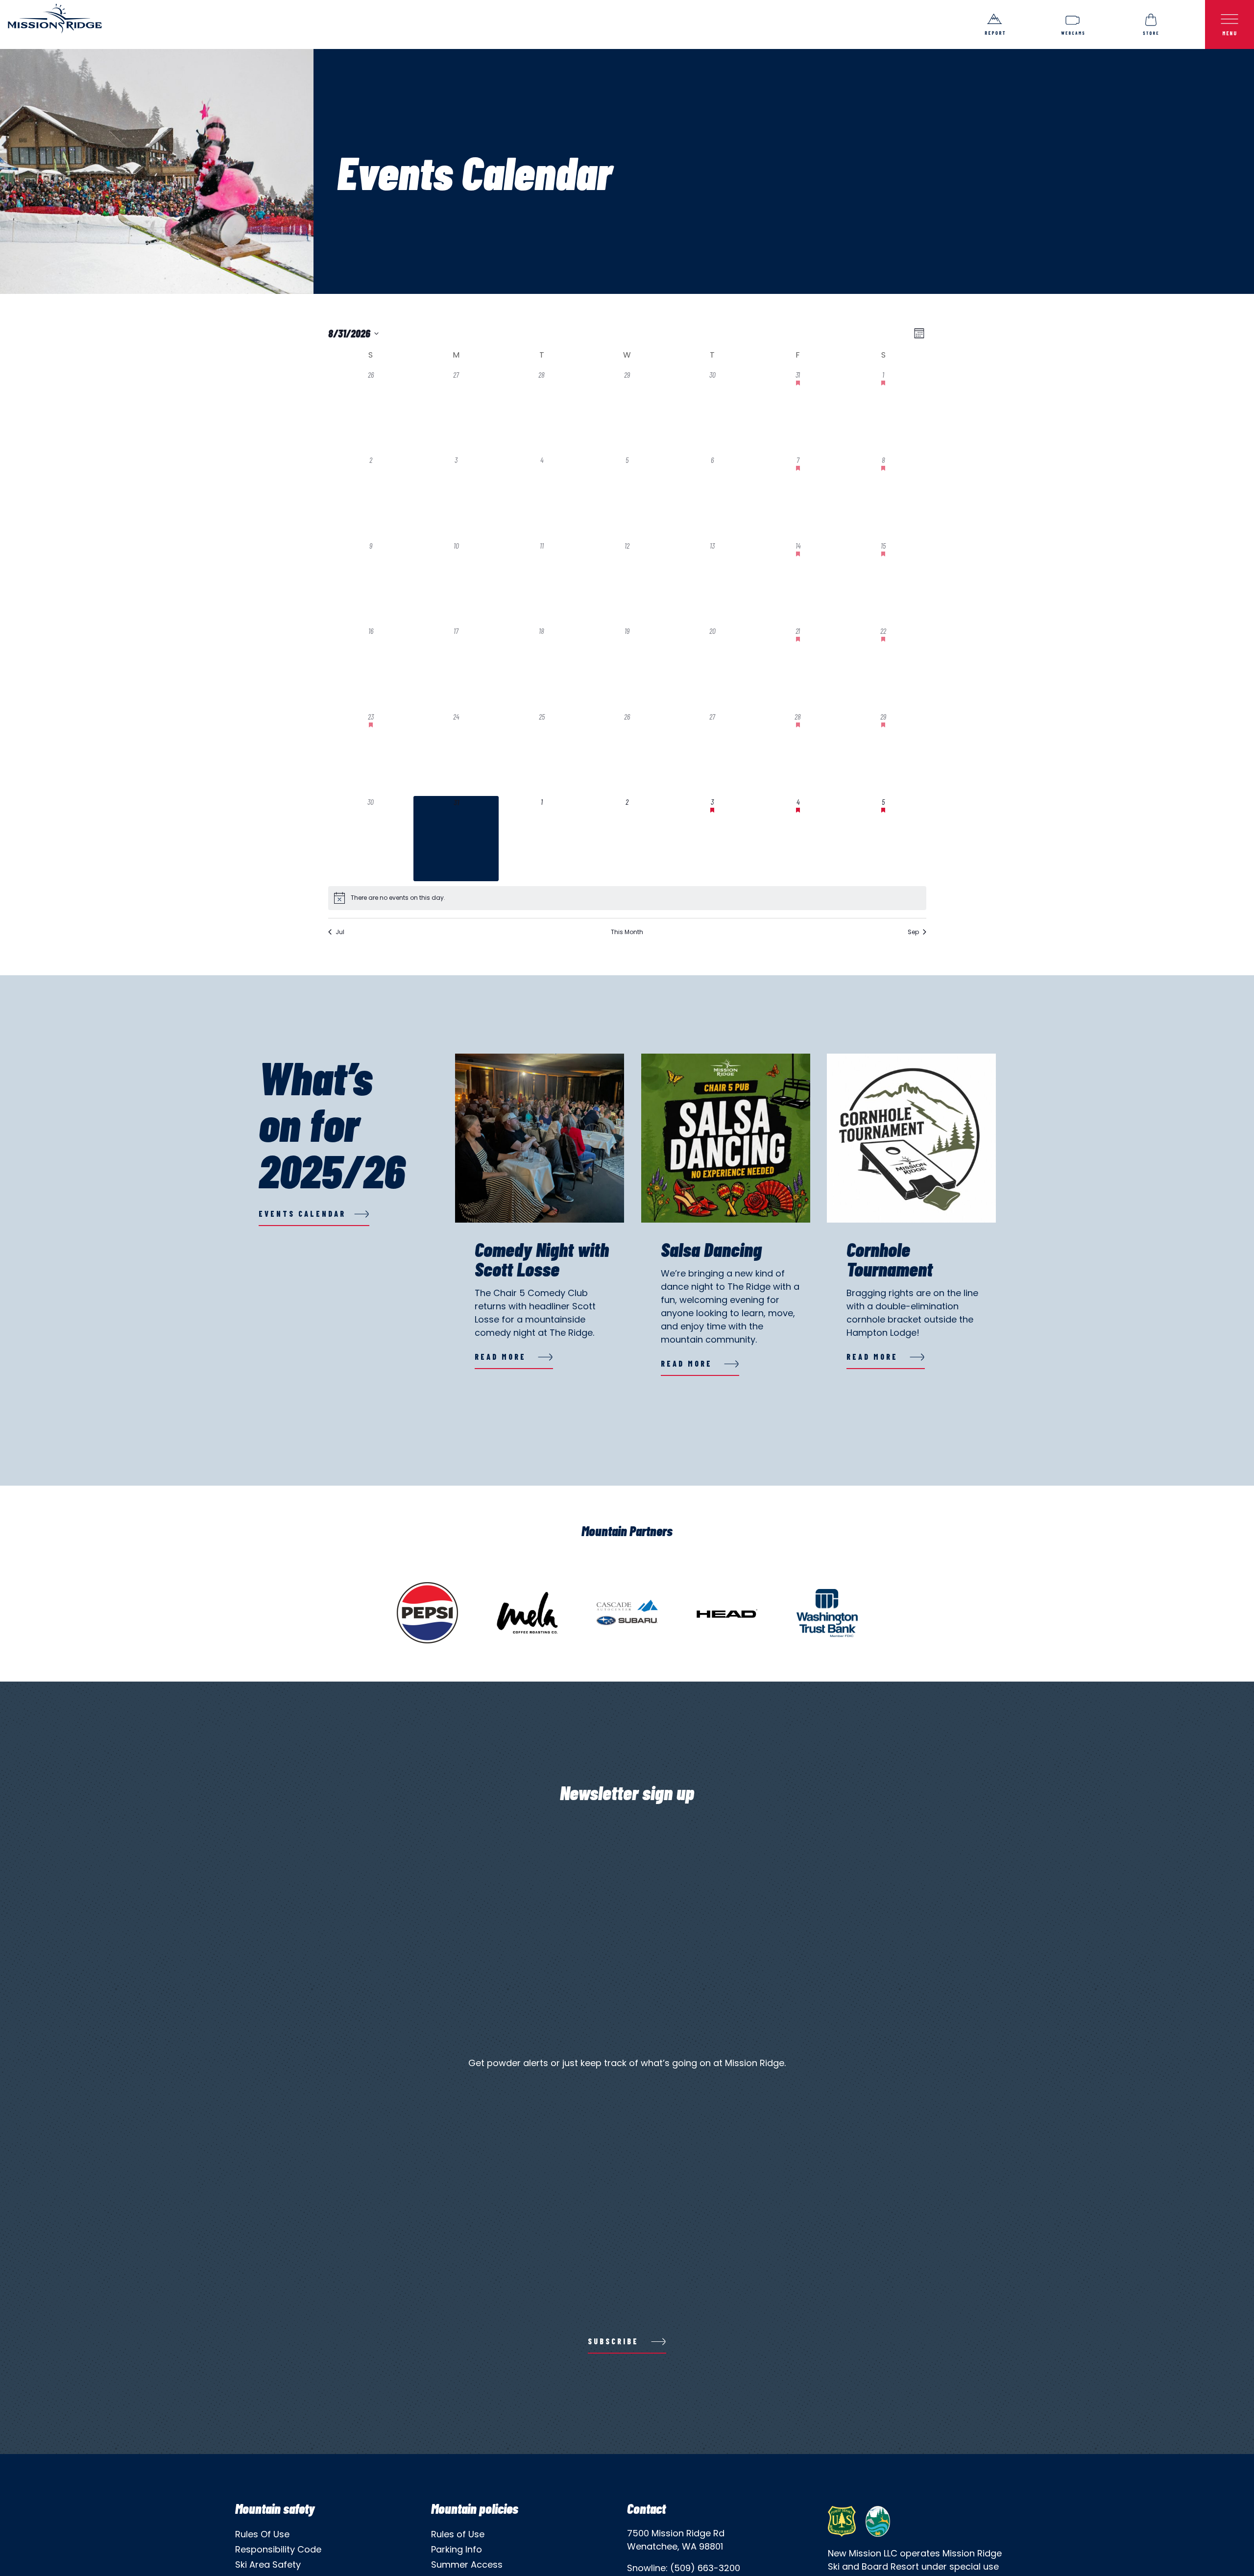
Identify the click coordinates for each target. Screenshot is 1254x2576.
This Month (627, 932)
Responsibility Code (278, 2549)
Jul (340, 932)
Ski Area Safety (268, 2564)
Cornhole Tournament (890, 1259)
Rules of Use (458, 2534)
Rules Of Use (262, 2534)
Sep (913, 932)
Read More (500, 1357)
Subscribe (613, 2341)
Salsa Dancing (711, 1249)
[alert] (398, 898)
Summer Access (467, 2564)
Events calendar (302, 1214)
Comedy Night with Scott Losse (542, 1259)
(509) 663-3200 (705, 2568)
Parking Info (457, 2549)
